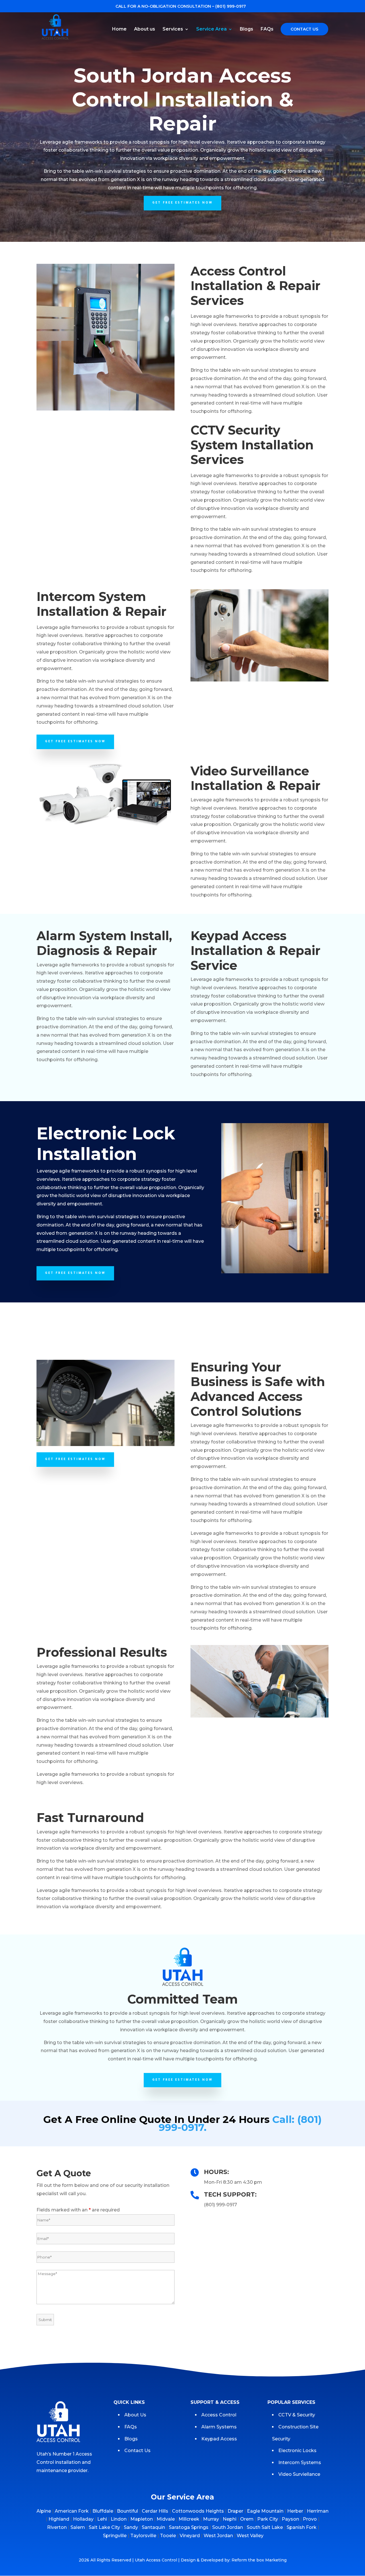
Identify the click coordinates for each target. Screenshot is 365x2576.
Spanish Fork (302, 2527)
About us (145, 29)
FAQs (267, 29)
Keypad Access (220, 2439)
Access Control (219, 2415)
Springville (115, 2536)
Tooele (168, 2536)
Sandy (131, 2527)
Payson (290, 2519)
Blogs (247, 29)
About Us (135, 2415)
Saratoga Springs (189, 2527)
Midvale (166, 2519)
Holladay (83, 2519)
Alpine (44, 2511)
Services (173, 29)
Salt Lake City (104, 2527)
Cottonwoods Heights (198, 2511)
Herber (295, 2511)
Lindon (119, 2519)
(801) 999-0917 (231, 6)
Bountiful (127, 2511)
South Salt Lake (265, 2527)
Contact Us (305, 29)
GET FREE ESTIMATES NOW (182, 203)
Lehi (102, 2519)
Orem (247, 2519)
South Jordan (228, 2527)
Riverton (57, 2527)
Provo (310, 2519)
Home (119, 29)
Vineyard (190, 2536)
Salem (78, 2527)
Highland (59, 2519)
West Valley (250, 2536)
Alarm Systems (219, 2427)
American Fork (72, 2511)
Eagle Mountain (265, 2511)
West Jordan (218, 2536)
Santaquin (153, 2527)
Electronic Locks (297, 2451)
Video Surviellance (300, 2474)
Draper (235, 2511)
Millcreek (189, 2519)
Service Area (211, 29)
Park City (268, 2519)
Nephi (230, 2519)
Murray (211, 2519)
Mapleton (142, 2519)
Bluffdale (103, 2511)
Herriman (318, 2511)
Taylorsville (143, 2536)
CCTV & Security (297, 2415)
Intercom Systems (300, 2463)
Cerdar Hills (155, 2511)
